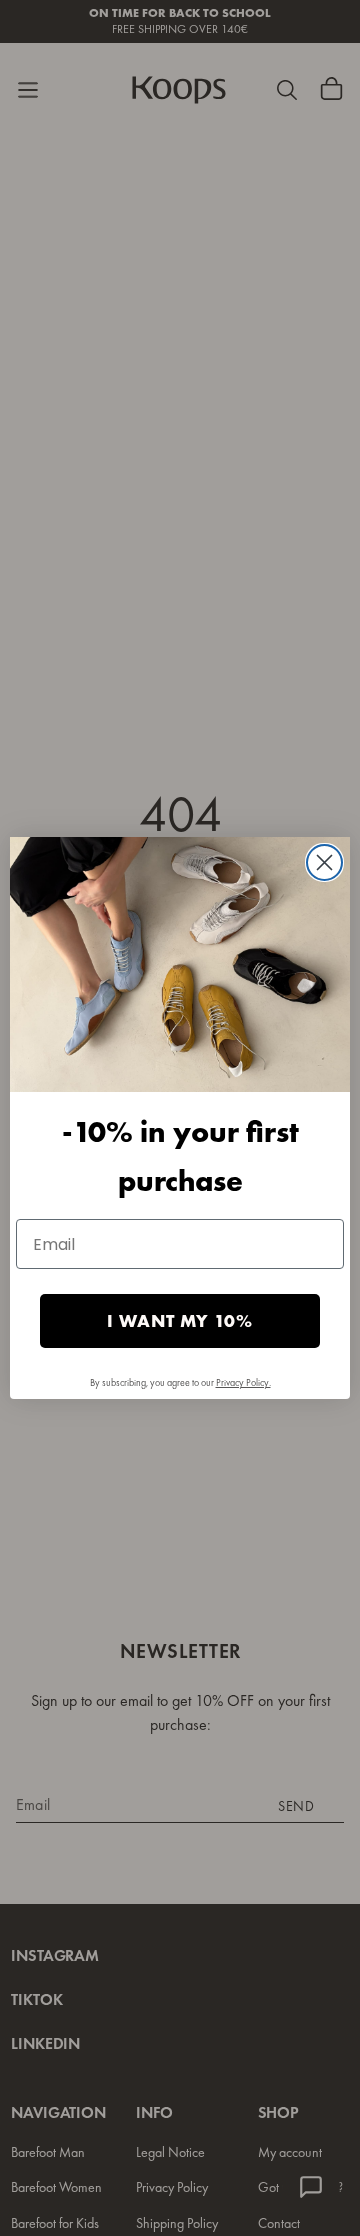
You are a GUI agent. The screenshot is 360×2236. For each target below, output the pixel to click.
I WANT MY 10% (180, 1320)
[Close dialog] (324, 862)
